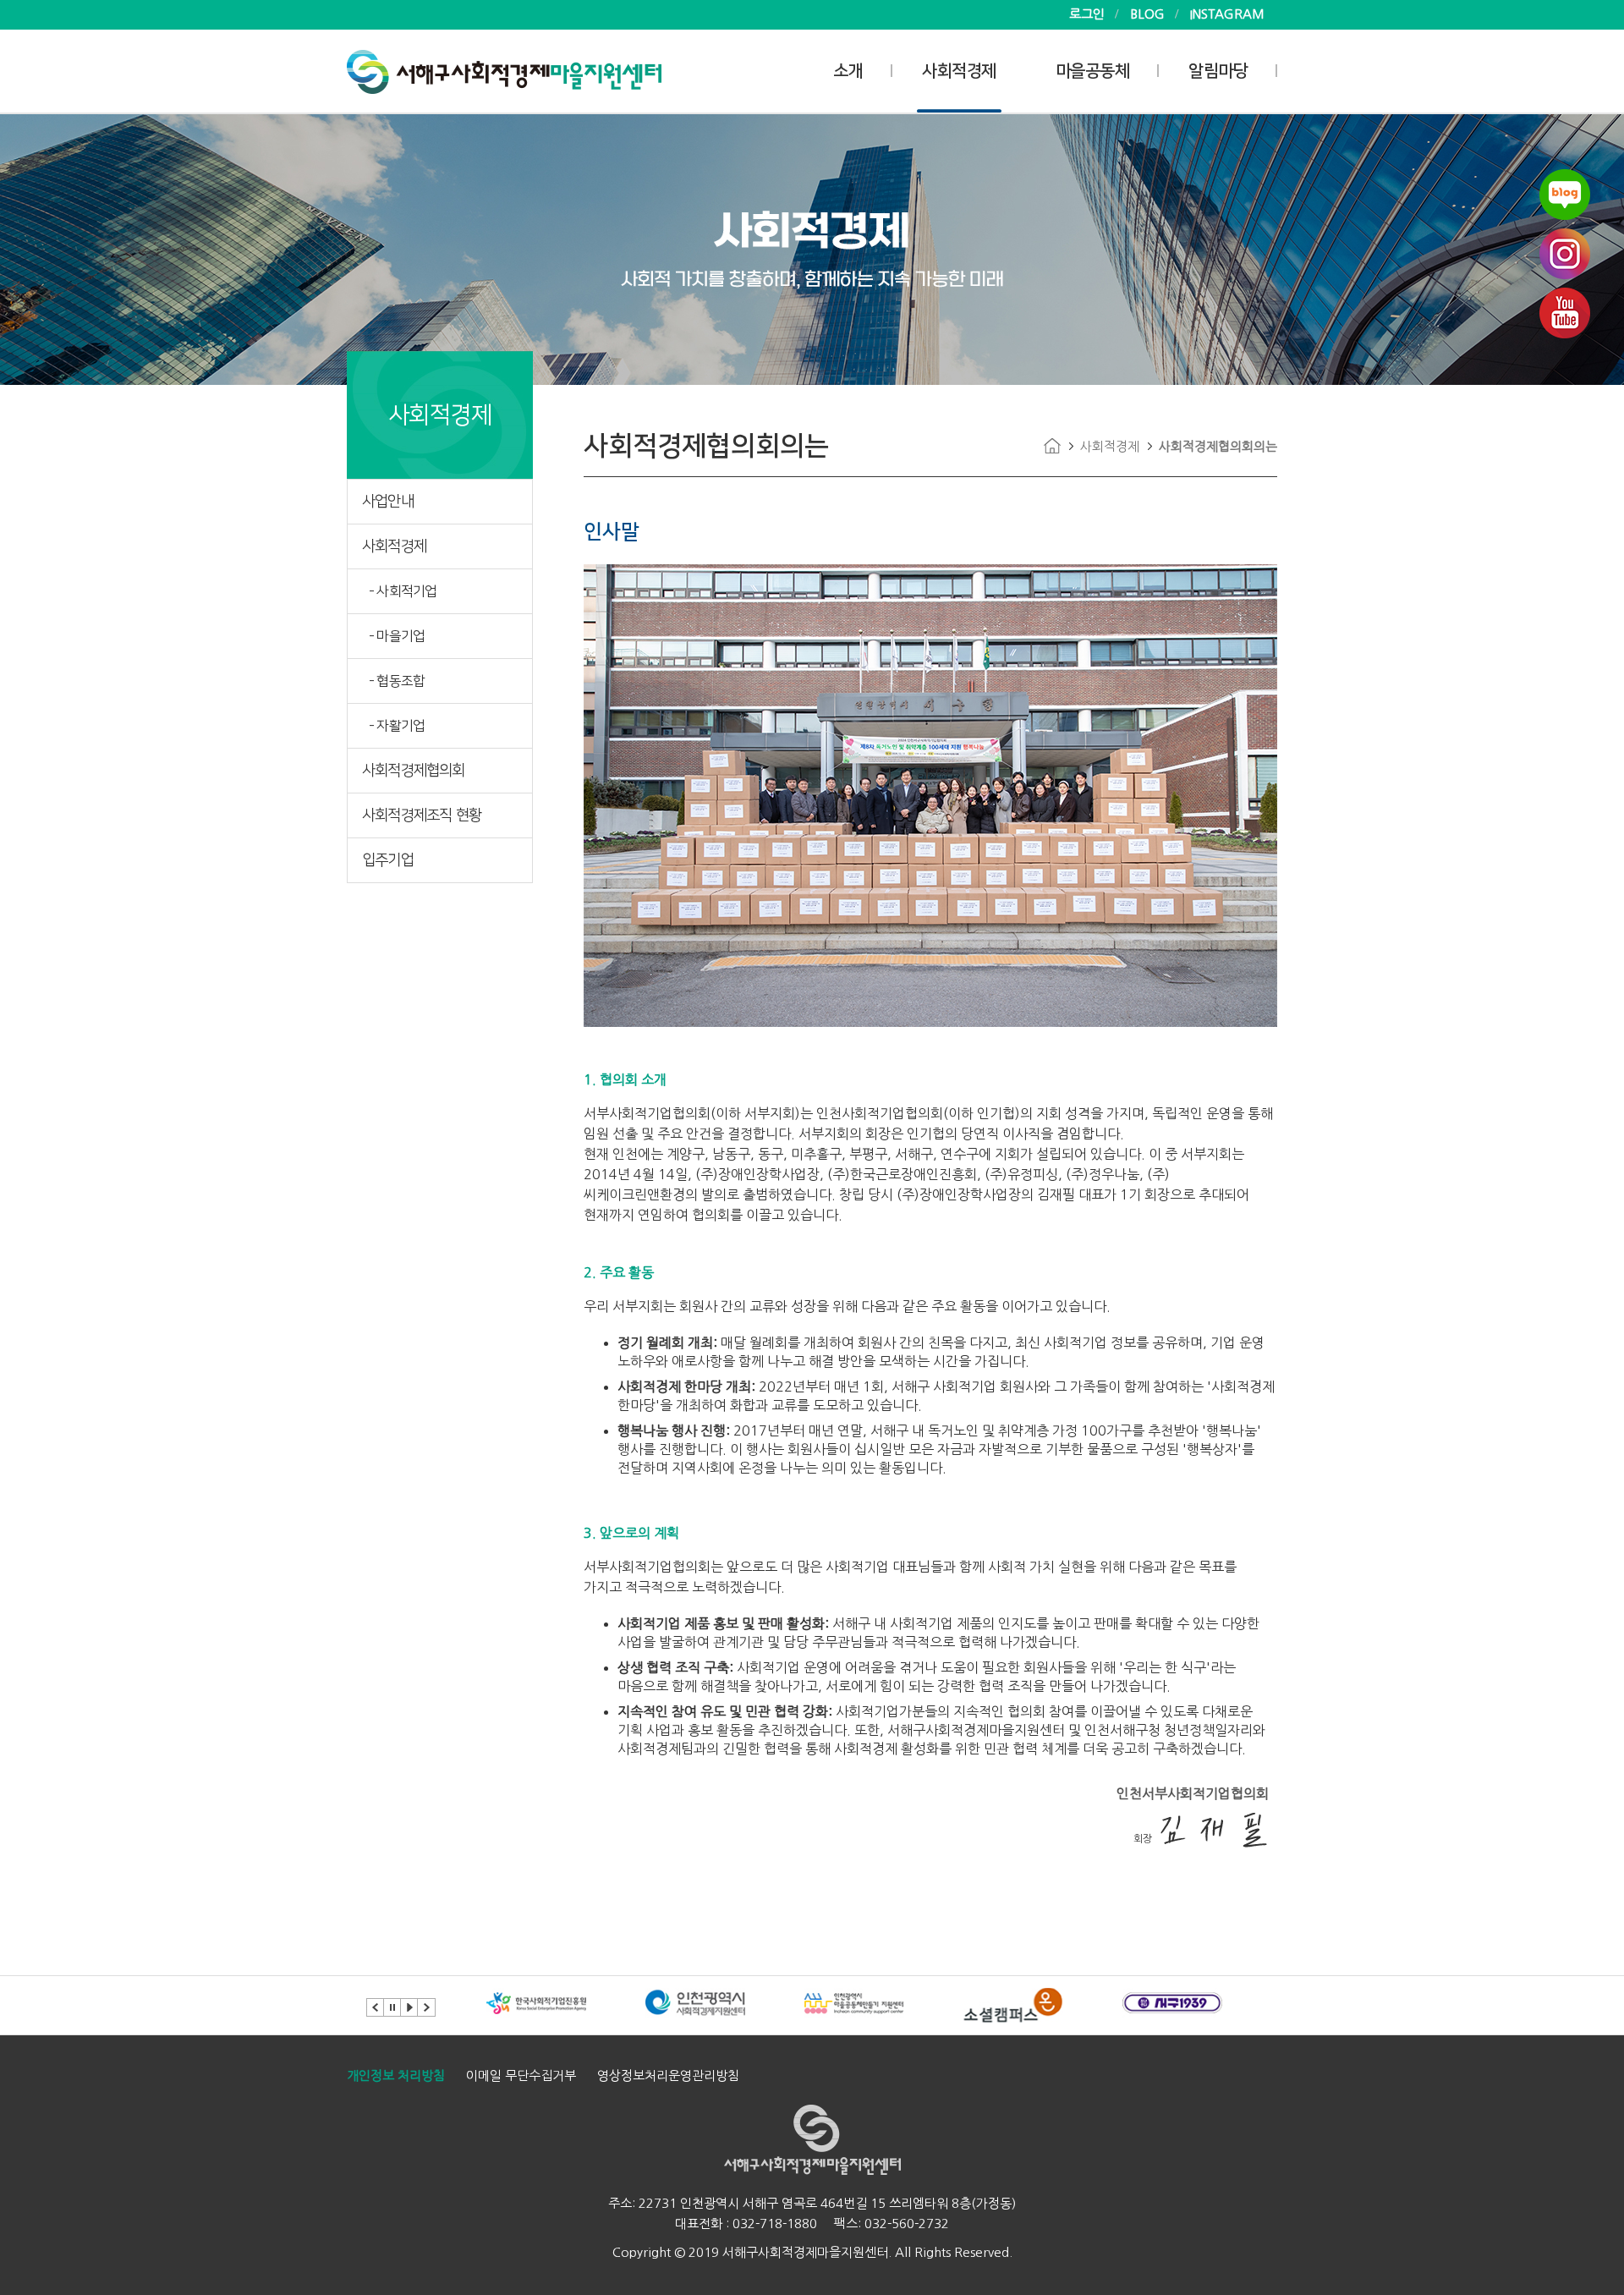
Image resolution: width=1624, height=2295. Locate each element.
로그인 (1087, 14)
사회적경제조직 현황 (422, 815)
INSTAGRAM (1227, 14)
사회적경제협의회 (414, 771)
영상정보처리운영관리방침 (668, 2075)
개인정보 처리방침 (396, 2075)
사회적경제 (959, 71)
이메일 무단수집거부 (521, 2075)
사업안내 (388, 502)
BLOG (1147, 14)
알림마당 (1218, 71)
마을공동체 (1093, 71)
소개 (848, 71)
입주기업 (388, 860)
